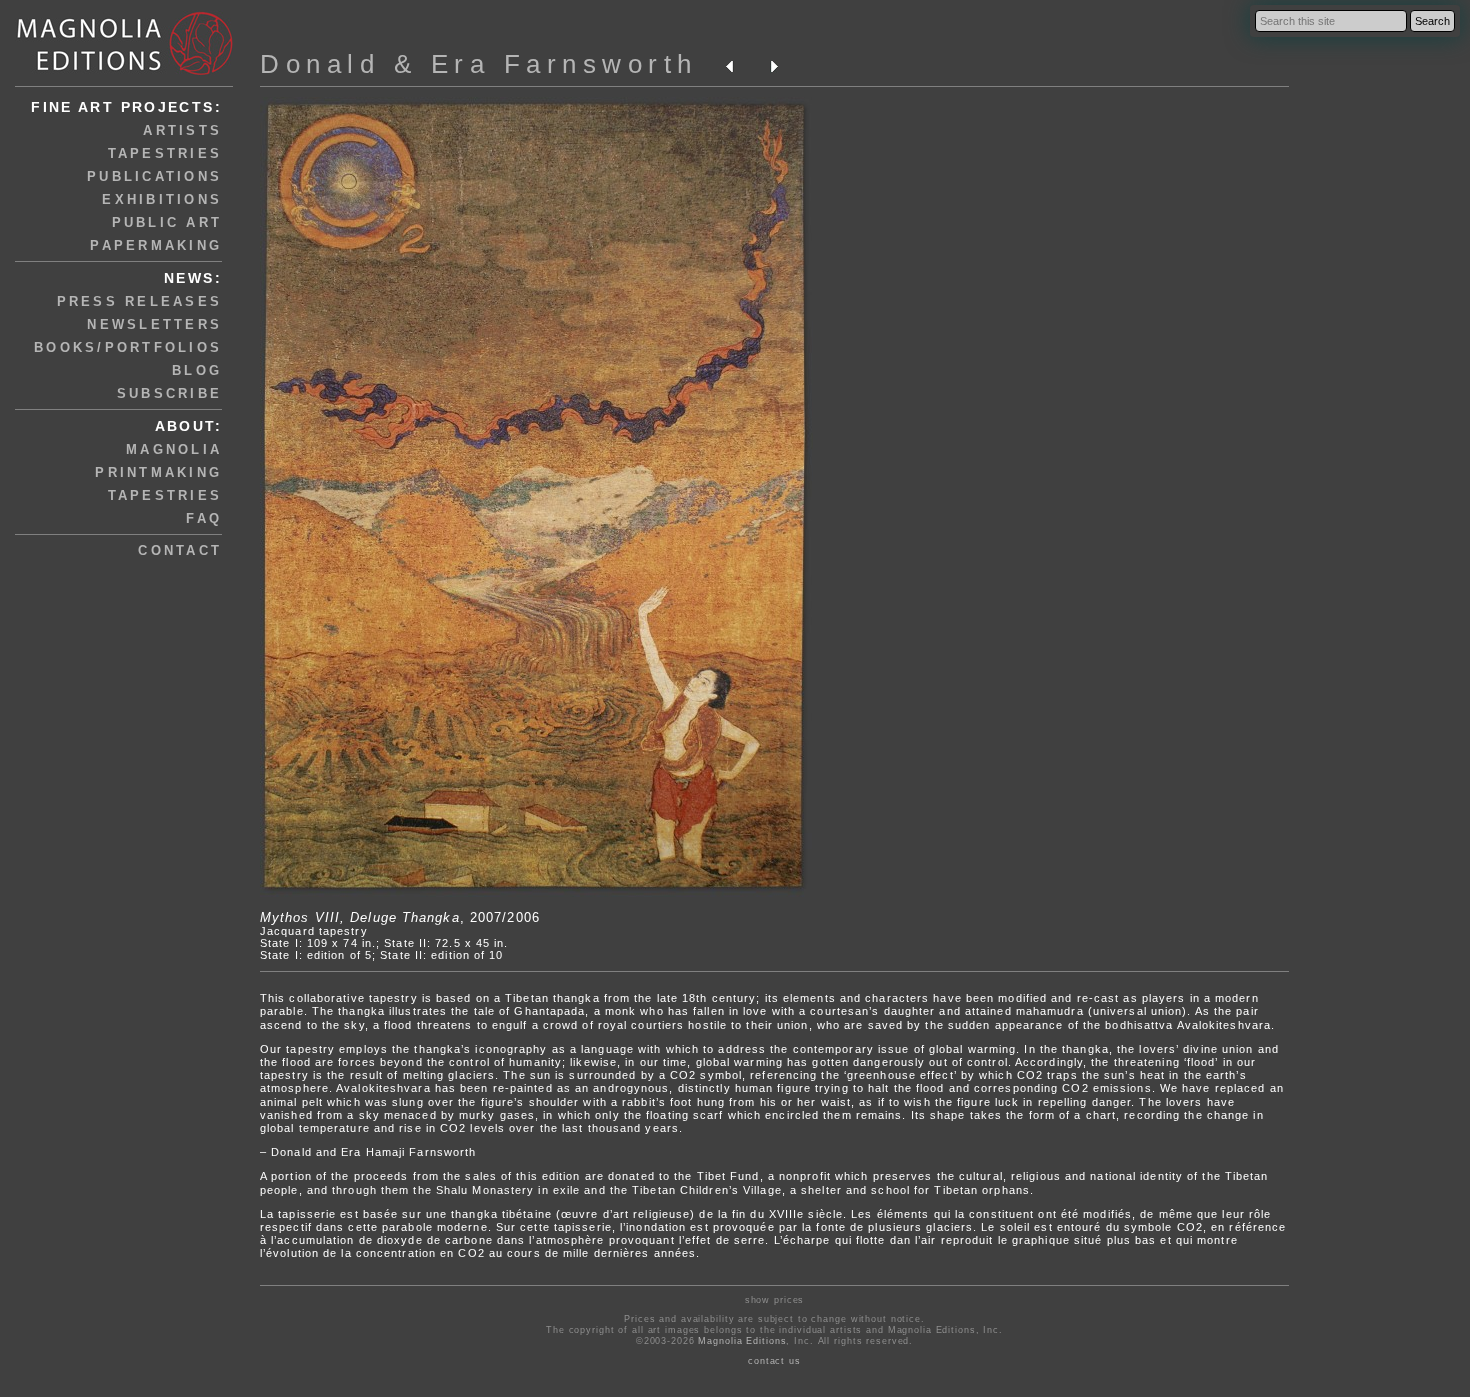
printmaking (158, 472)
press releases (140, 301)
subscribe (169, 393)
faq (204, 518)
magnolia (174, 449)
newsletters (154, 324)
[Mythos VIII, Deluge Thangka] (536, 893)
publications (154, 176)
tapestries (165, 153)
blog (197, 370)
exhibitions (162, 199)
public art (167, 222)
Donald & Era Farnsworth (479, 64)
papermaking (156, 245)
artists (182, 130)
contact (180, 550)
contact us (774, 1361)
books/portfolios (128, 347)
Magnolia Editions (742, 1341)
